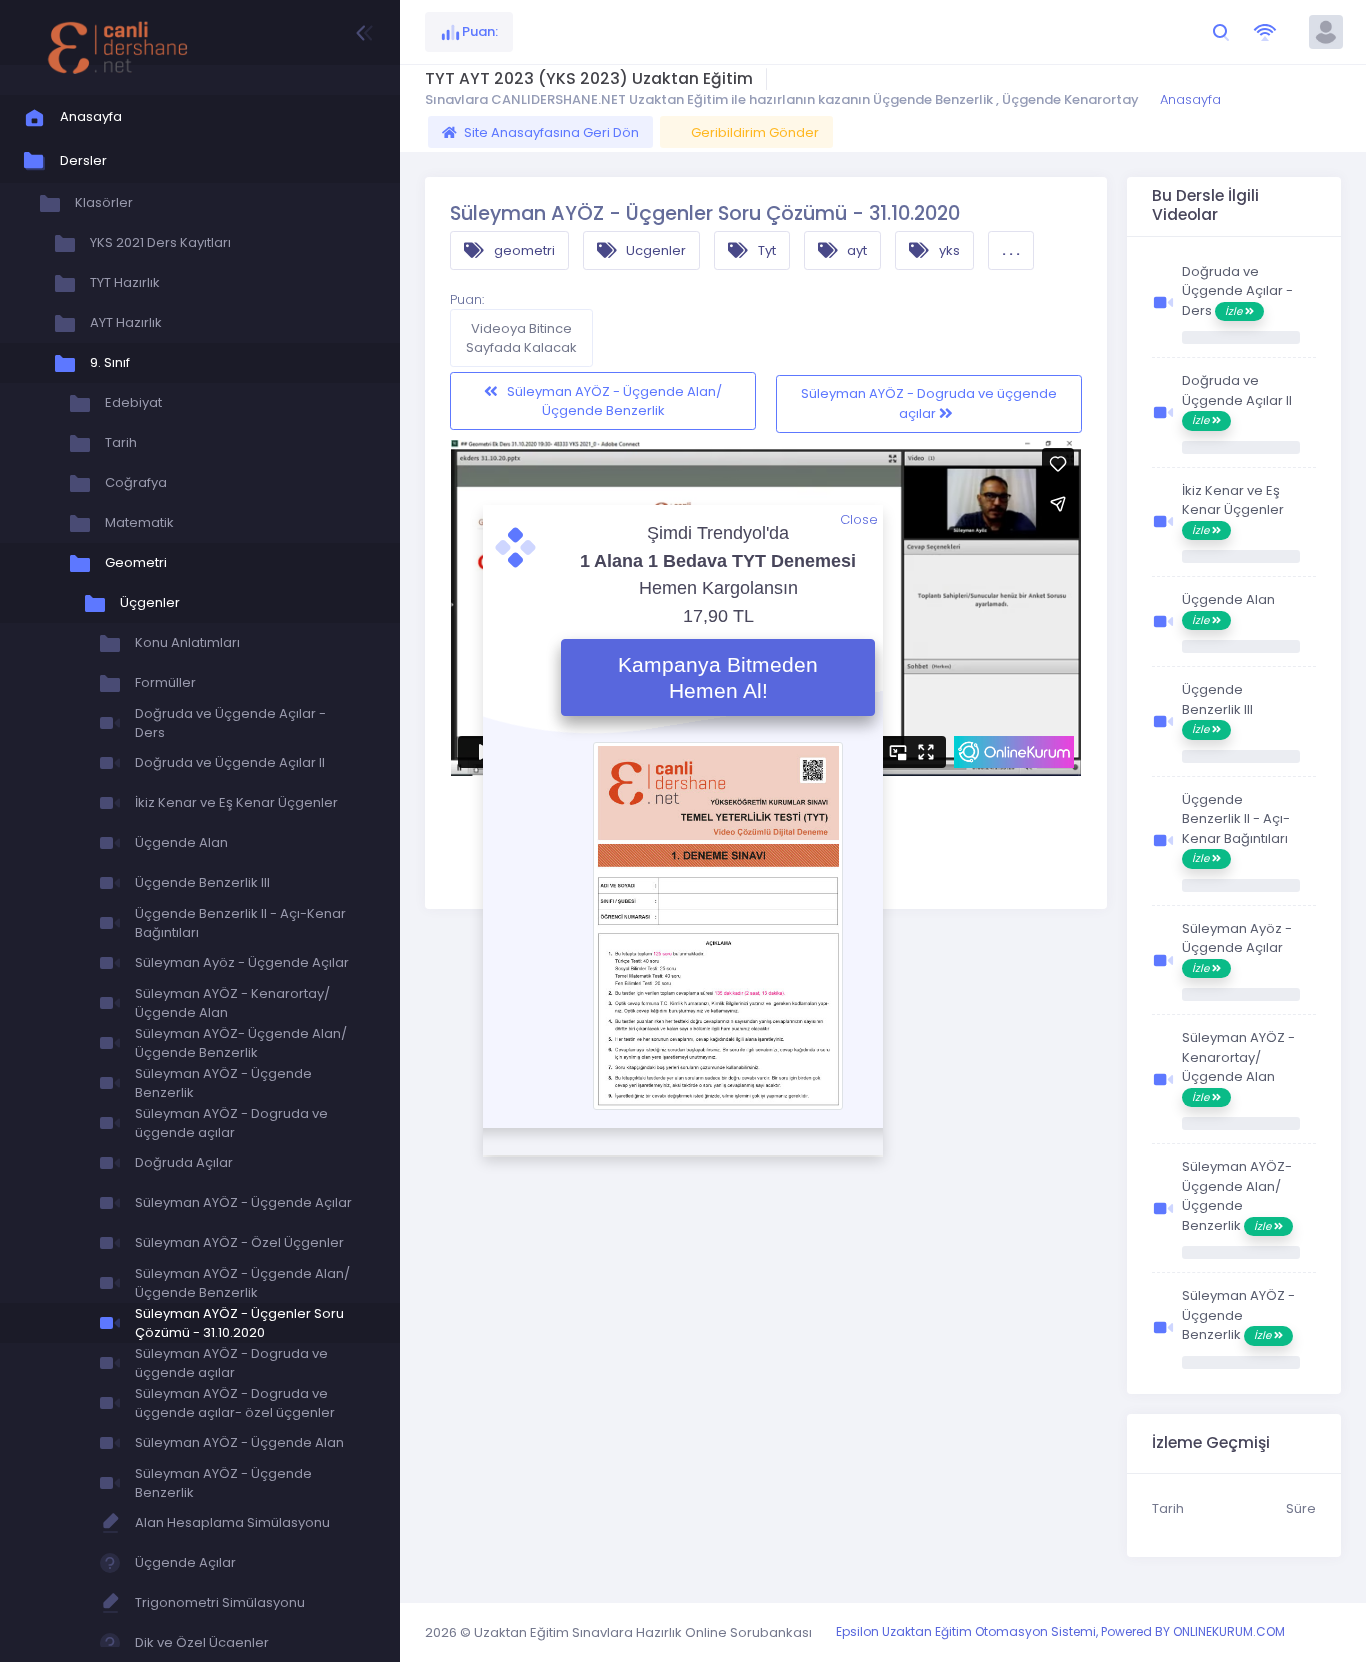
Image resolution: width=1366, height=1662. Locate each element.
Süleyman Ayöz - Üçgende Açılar (1237, 947)
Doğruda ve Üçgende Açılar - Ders (1237, 291)
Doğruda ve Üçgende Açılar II (1237, 399)
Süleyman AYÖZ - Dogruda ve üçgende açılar (929, 403)
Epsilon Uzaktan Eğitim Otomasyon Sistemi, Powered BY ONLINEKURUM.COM (1060, 1631)
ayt (855, 250)
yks (948, 250)
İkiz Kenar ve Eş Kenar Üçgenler (1233, 509)
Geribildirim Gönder (755, 132)
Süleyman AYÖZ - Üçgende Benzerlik (1238, 1315)
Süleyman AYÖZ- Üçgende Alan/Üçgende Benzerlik (1237, 1196)
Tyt (765, 250)
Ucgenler (654, 250)
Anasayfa (1188, 99)
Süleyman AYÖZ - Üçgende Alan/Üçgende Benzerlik (613, 401)
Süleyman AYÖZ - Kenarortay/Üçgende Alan (1238, 1066)
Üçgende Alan (1228, 609)
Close (859, 519)
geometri (523, 250)
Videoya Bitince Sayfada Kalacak (521, 338)
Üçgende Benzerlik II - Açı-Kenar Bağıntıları (1236, 828)
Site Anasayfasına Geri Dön (551, 132)
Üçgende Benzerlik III (1217, 708)
